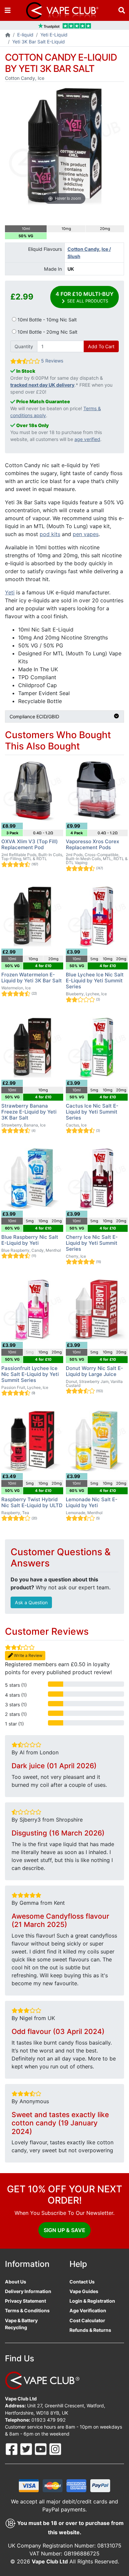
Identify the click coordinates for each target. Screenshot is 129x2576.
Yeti (10, 592)
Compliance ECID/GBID (34, 716)
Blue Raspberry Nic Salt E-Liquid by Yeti (30, 1240)
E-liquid (25, 35)
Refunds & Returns (90, 2330)
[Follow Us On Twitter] (27, 2449)
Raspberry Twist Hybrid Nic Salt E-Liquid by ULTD (32, 1502)
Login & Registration (92, 2301)
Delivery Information (28, 2291)
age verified (87, 439)
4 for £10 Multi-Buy (85, 297)
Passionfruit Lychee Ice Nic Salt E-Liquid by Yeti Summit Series (30, 1374)
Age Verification (88, 2310)
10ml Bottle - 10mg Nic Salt (46, 320)
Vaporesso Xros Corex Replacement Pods (92, 844)
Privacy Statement (25, 2301)
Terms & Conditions (27, 2310)
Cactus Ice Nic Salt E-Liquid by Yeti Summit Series (92, 1112)
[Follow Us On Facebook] (12, 2449)
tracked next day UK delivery (42, 385)
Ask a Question (31, 1602)
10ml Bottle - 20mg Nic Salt (47, 332)
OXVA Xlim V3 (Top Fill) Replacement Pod (30, 844)
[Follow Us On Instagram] (55, 2449)
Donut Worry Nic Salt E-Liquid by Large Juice (94, 1371)
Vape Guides (84, 2291)
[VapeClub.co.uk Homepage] (8, 35)
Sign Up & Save (64, 2230)
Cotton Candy (83, 249)
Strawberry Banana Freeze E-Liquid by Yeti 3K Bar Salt (29, 1112)
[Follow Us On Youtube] (41, 2449)
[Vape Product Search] (122, 10)
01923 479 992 (49, 2420)
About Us (16, 2282)
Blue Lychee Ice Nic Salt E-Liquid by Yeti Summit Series (95, 981)
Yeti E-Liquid (54, 35)
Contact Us (82, 2282)
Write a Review (28, 1655)
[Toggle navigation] (8, 10)
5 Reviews (52, 361)
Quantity (24, 346)
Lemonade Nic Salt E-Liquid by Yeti (92, 1502)
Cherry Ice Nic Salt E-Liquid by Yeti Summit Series (92, 1243)
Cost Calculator (87, 2320)
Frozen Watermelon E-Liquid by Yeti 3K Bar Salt (32, 978)
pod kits (50, 534)
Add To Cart (101, 346)
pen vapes (86, 534)
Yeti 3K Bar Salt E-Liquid (39, 42)
